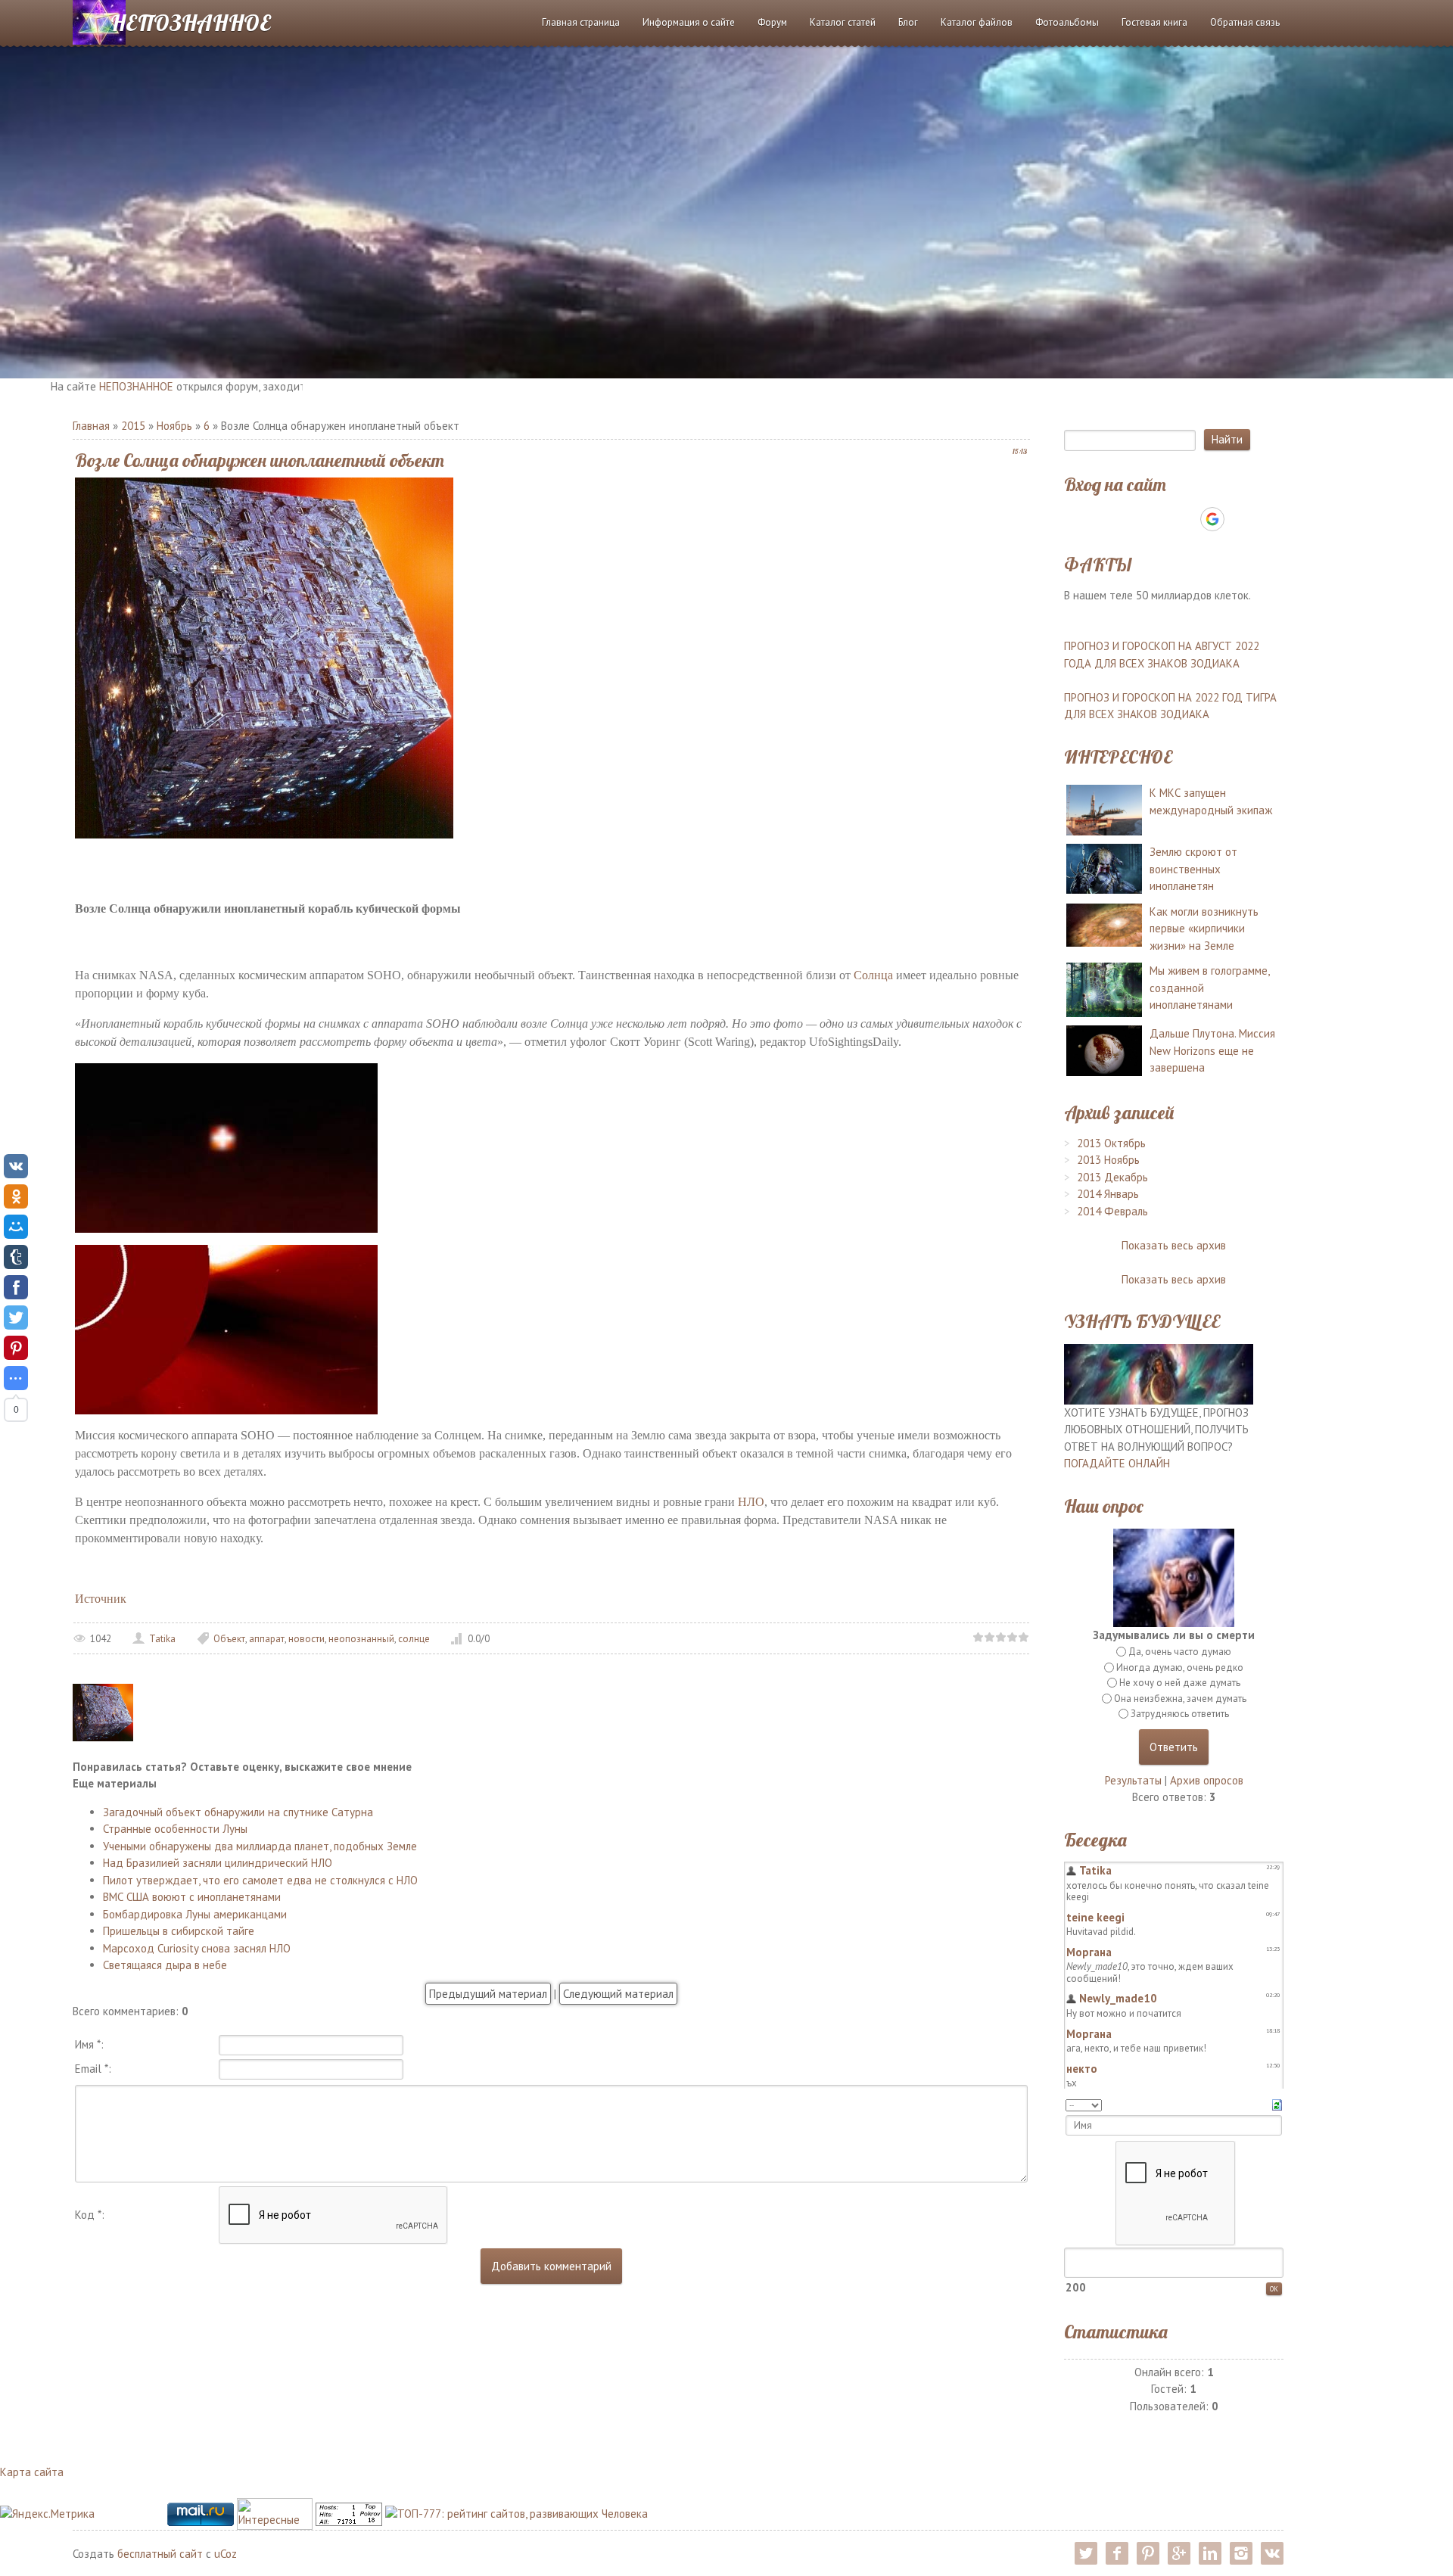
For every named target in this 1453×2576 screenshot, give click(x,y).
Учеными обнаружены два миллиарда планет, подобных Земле (260, 1846)
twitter (1086, 2553)
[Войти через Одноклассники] (1239, 519)
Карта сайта (32, 2472)
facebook (1117, 2553)
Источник (101, 1599)
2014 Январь (1108, 1194)
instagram (1241, 2553)
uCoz (226, 2554)
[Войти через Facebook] (1160, 519)
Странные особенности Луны (175, 1829)
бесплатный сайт (160, 2554)
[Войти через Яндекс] (1186, 519)
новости (306, 1639)
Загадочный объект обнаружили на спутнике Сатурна (238, 1812)
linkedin (1210, 2553)
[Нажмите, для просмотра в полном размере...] (226, 1147)
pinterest (1148, 2553)
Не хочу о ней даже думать (1180, 1683)
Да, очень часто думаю (1180, 1652)
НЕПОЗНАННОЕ (191, 23)
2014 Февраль (1112, 1211)
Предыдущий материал (488, 1994)
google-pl (1179, 2553)
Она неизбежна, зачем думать (1180, 1699)
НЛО (751, 1502)
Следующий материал (618, 1994)
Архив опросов (1207, 1780)
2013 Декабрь (1112, 1177)
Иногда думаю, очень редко (1180, 1668)
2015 (133, 426)
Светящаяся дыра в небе (165, 1965)
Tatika (162, 1639)
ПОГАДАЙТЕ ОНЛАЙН (1117, 1463)
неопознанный (361, 1639)
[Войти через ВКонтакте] (1134, 519)
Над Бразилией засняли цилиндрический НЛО (218, 1863)
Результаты (1133, 1780)
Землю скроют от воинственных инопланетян (1193, 869)
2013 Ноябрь (1108, 1160)
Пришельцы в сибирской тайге (179, 1931)
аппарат (267, 1639)
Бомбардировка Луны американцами (195, 1914)
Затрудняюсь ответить (1180, 1714)
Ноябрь (174, 426)
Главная (91, 426)
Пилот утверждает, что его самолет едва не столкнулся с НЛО (260, 1880)
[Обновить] (1277, 2103)
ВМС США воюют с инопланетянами (192, 1897)
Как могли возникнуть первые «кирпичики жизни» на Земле (1204, 929)
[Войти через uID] (1109, 519)
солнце (414, 1639)
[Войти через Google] (1212, 519)
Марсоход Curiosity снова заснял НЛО (197, 1948)
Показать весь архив (1174, 1245)
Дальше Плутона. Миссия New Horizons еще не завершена (1212, 1050)
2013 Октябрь (1111, 1143)
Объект (229, 1639)
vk (1272, 2553)
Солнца (873, 975)
